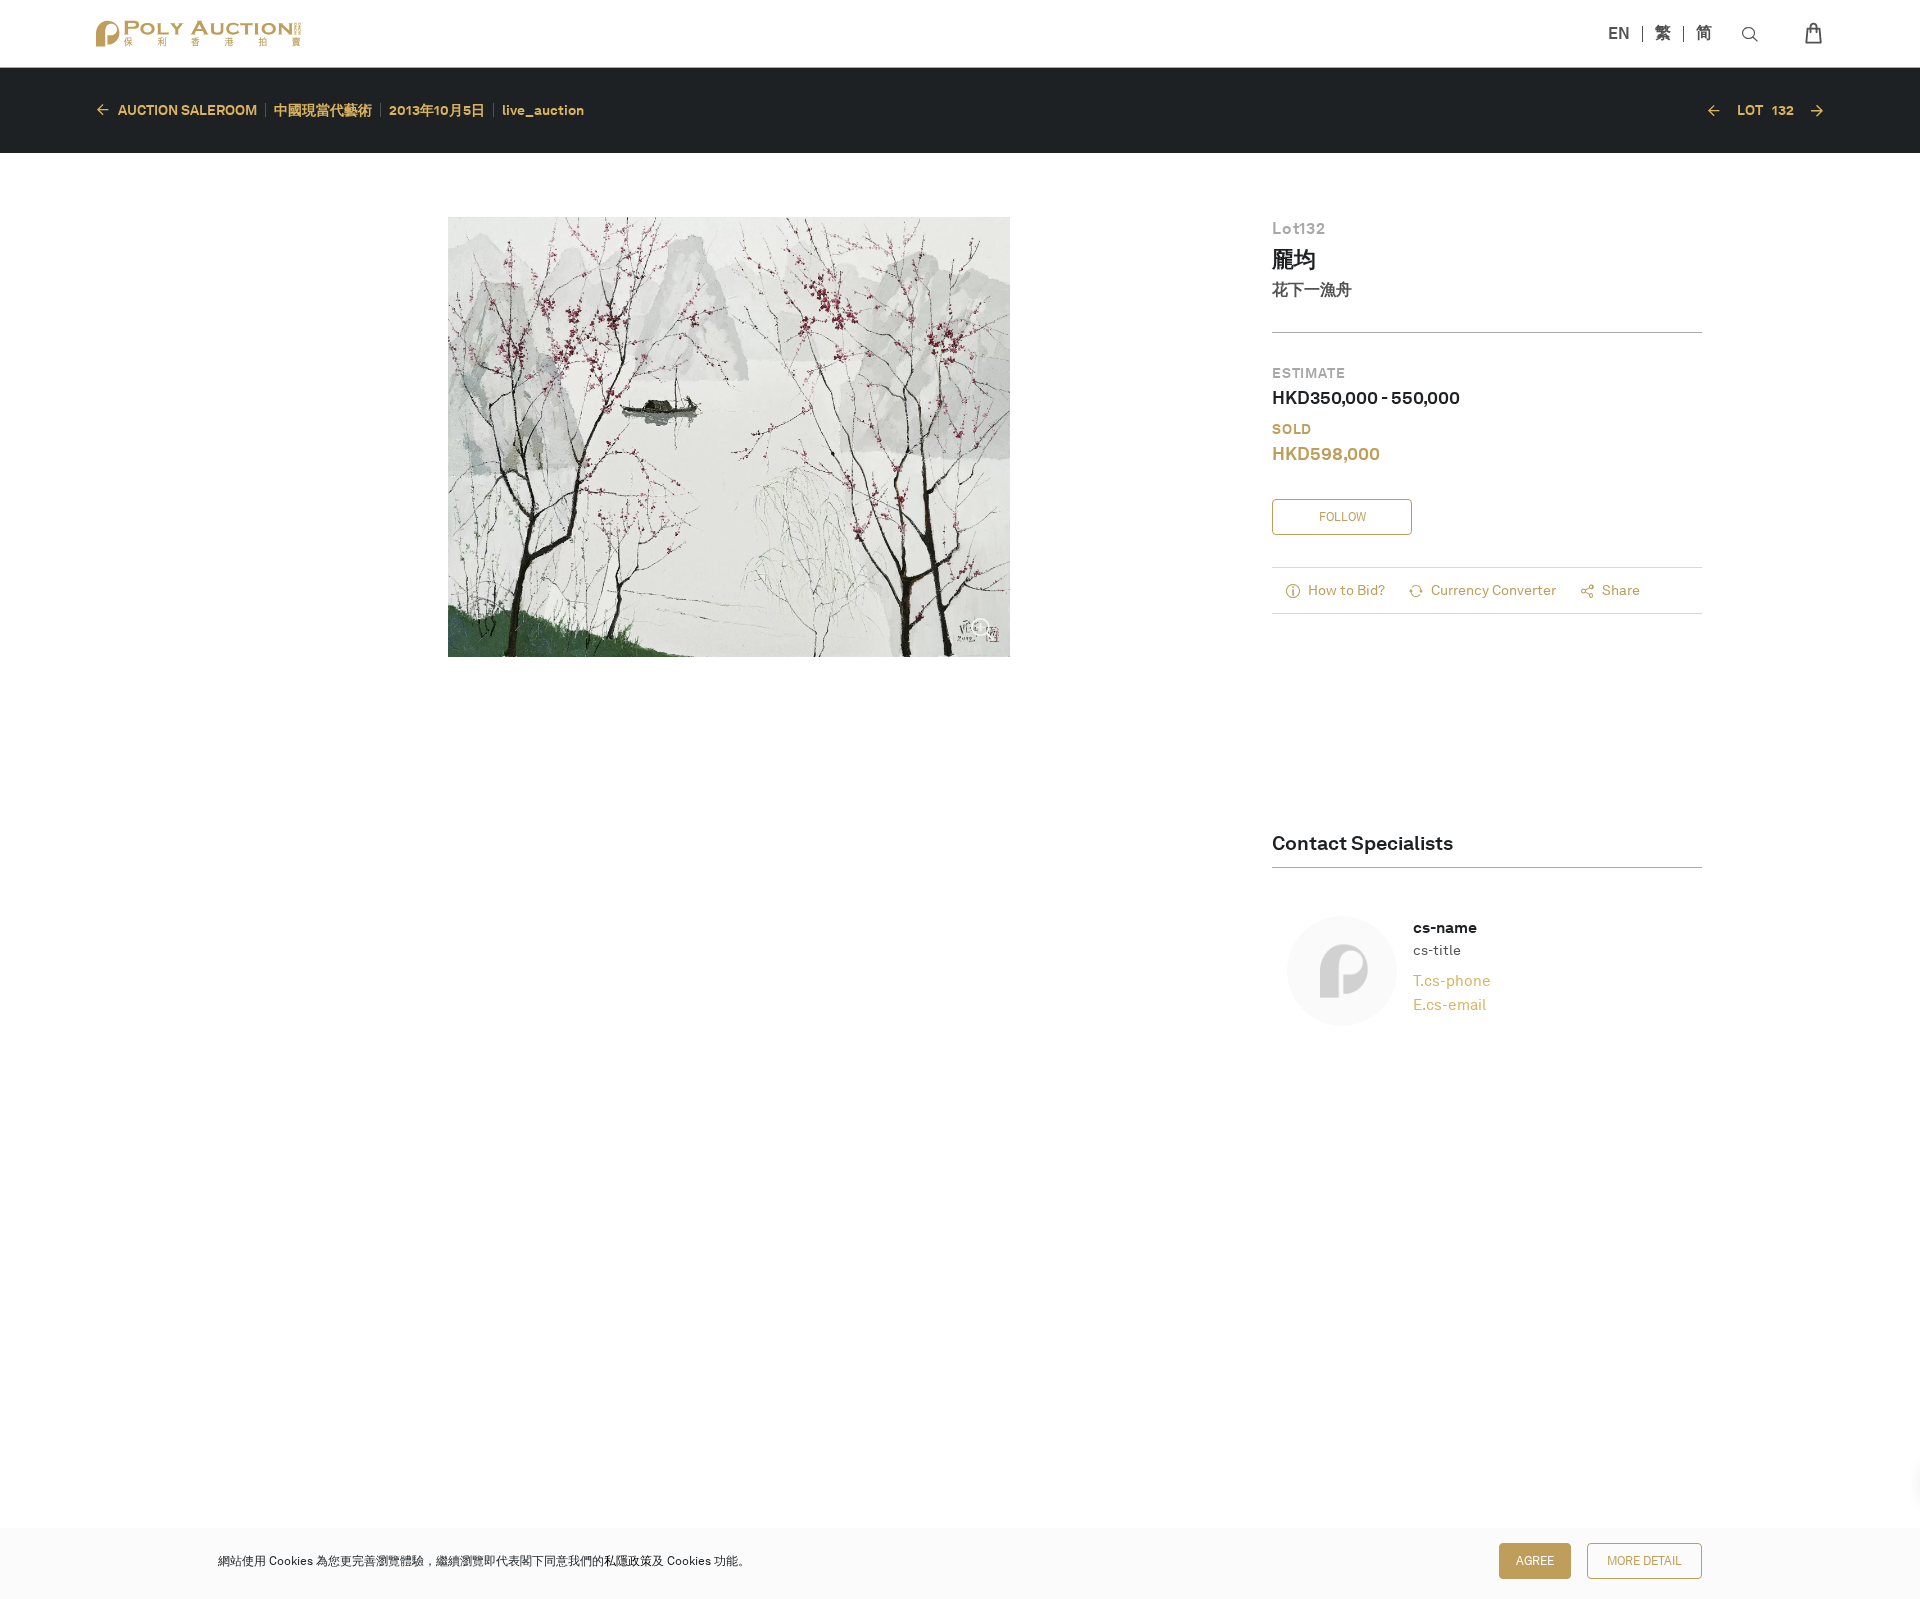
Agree (1535, 1561)
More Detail (1644, 1561)
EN (1619, 33)
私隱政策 (628, 1561)
